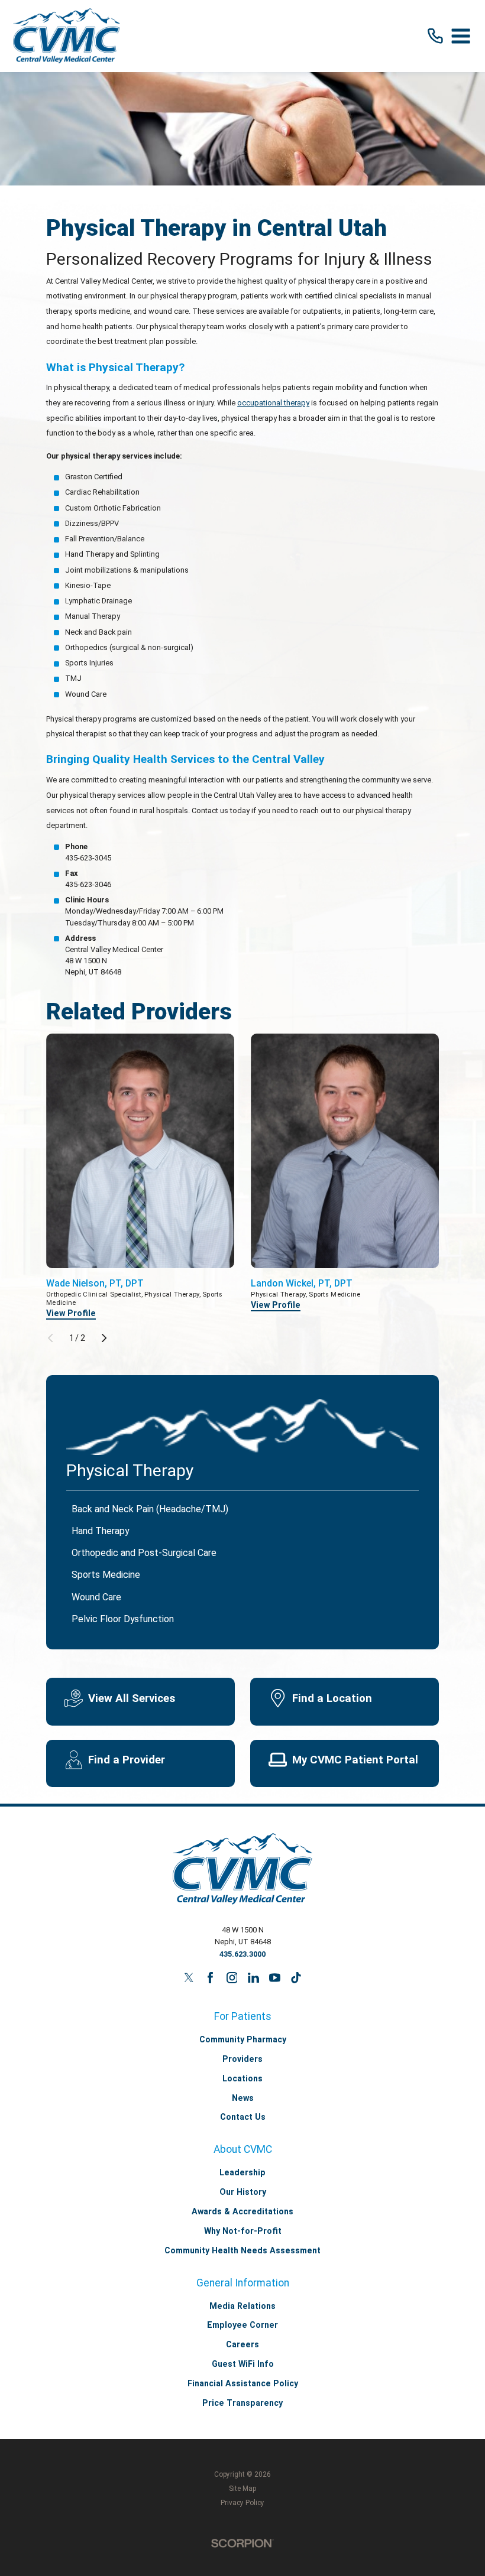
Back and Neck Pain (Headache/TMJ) (150, 1509)
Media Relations (242, 2306)
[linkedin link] (253, 1978)
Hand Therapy (100, 1531)
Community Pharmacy (243, 2039)
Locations (242, 2078)
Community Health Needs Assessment (242, 2250)
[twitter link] (189, 1978)
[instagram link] (232, 1978)
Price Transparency (242, 2403)
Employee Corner (242, 2325)
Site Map (242, 2489)
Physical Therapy (130, 1471)
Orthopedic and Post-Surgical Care (144, 1553)
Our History (243, 2192)
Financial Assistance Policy (243, 2383)
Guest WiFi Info (243, 2364)
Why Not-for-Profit (243, 2231)
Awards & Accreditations (242, 2211)
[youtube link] (275, 1978)
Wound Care (96, 1597)
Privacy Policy (242, 2503)
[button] (461, 36)
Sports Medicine (106, 1575)
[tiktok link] (296, 1978)
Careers (242, 2344)
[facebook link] (210, 1978)
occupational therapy (273, 403)
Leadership (242, 2172)
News (243, 2098)
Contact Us (243, 2117)
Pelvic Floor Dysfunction (123, 1619)
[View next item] (104, 1338)
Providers (242, 2059)
